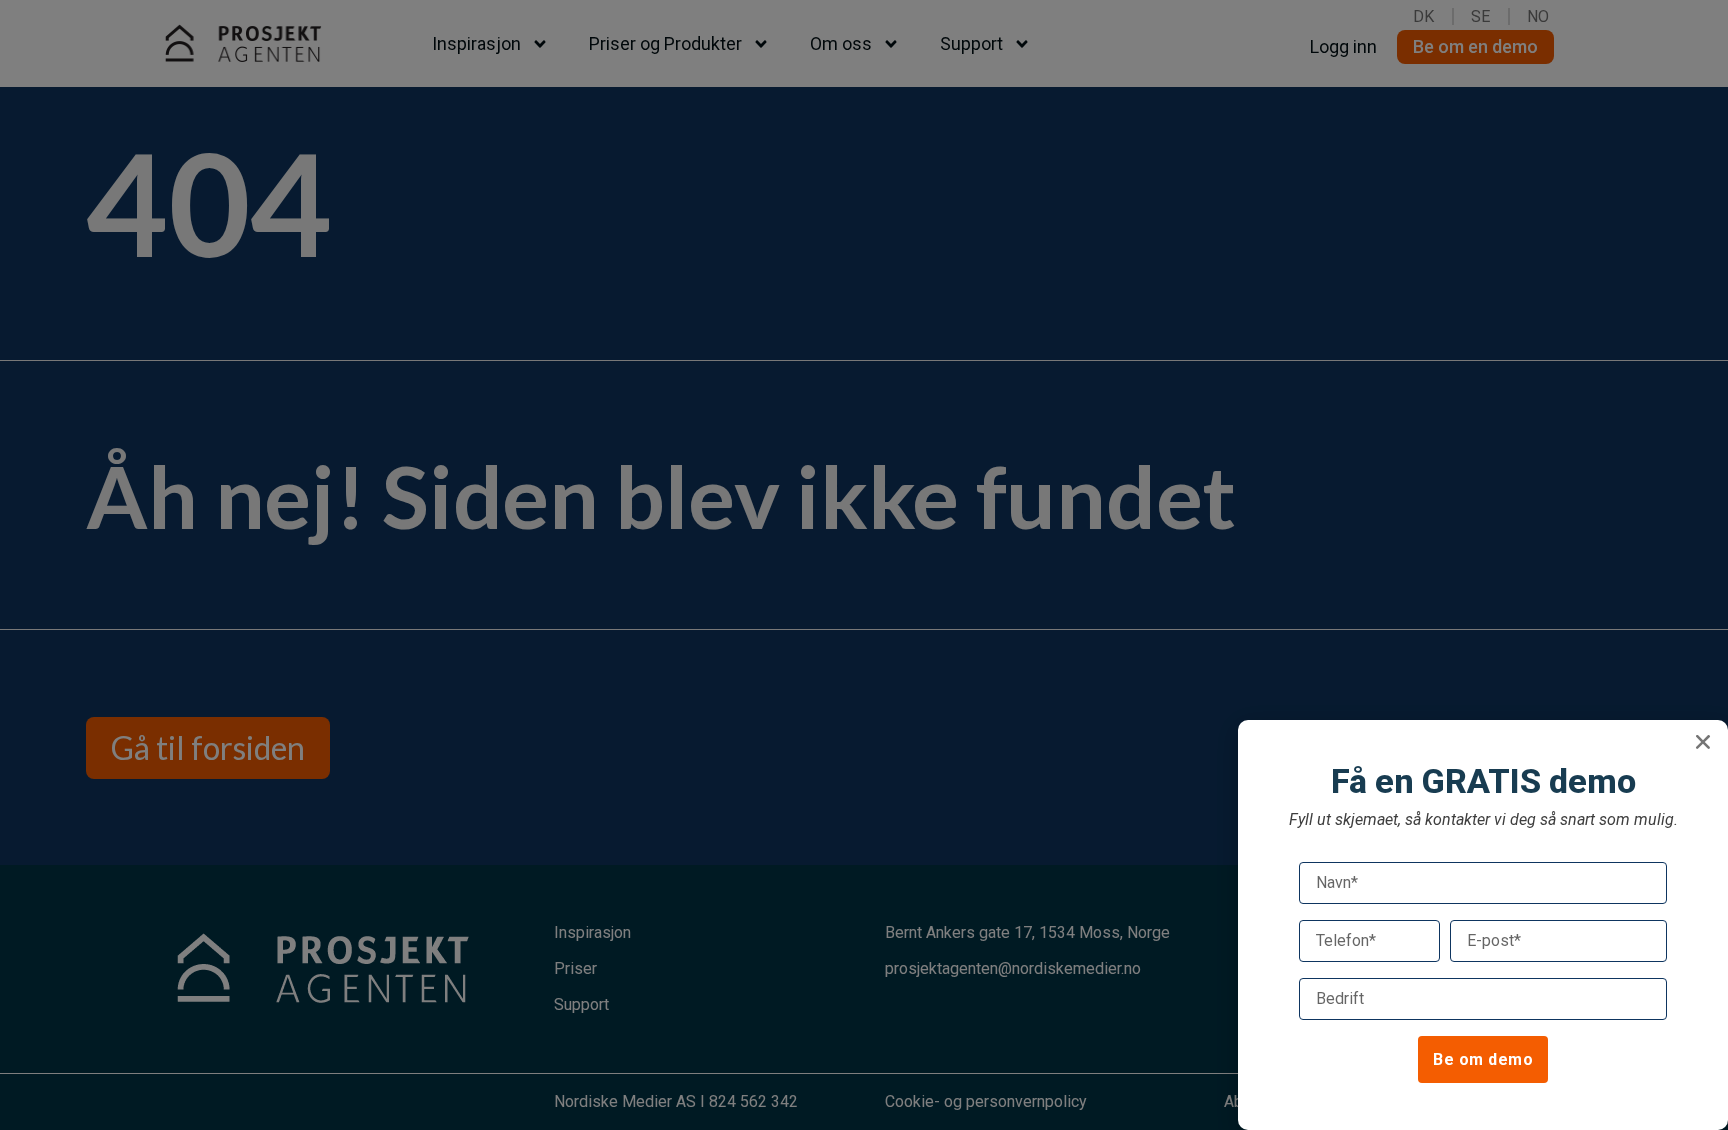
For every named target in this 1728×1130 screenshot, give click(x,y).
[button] (1703, 742)
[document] (864, 565)
